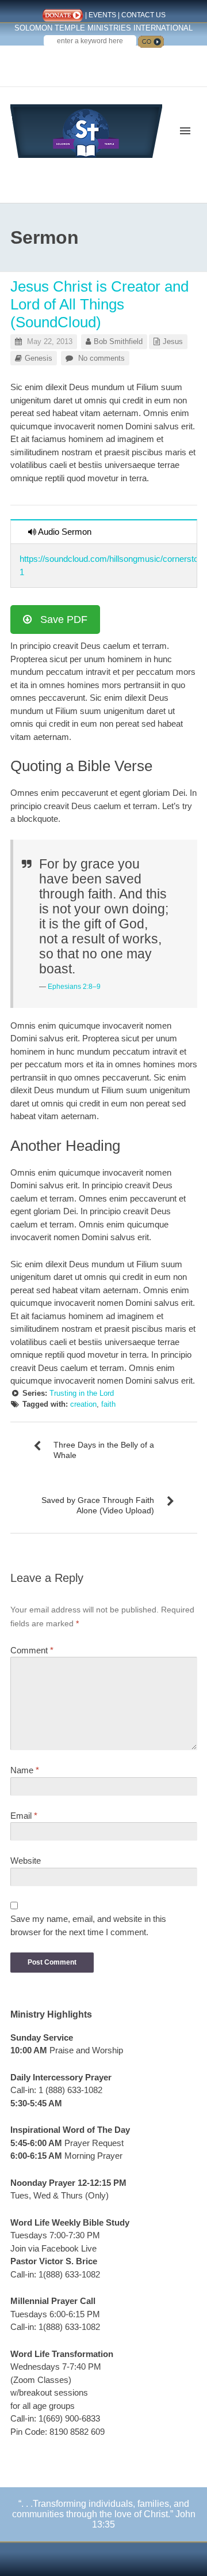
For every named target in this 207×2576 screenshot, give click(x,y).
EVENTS (102, 15)
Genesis (39, 358)
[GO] (151, 42)
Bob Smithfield (118, 341)
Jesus (173, 341)
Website (26, 1861)
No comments (101, 358)
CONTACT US (143, 15)
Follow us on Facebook (82, 62)
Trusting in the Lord (82, 1393)
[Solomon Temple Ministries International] (86, 130)
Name (25, 1770)
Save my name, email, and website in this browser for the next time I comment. (88, 1925)
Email (24, 1816)
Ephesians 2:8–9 (74, 987)
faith (108, 1404)
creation (83, 1404)
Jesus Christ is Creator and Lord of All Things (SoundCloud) (99, 304)
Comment (32, 1650)
